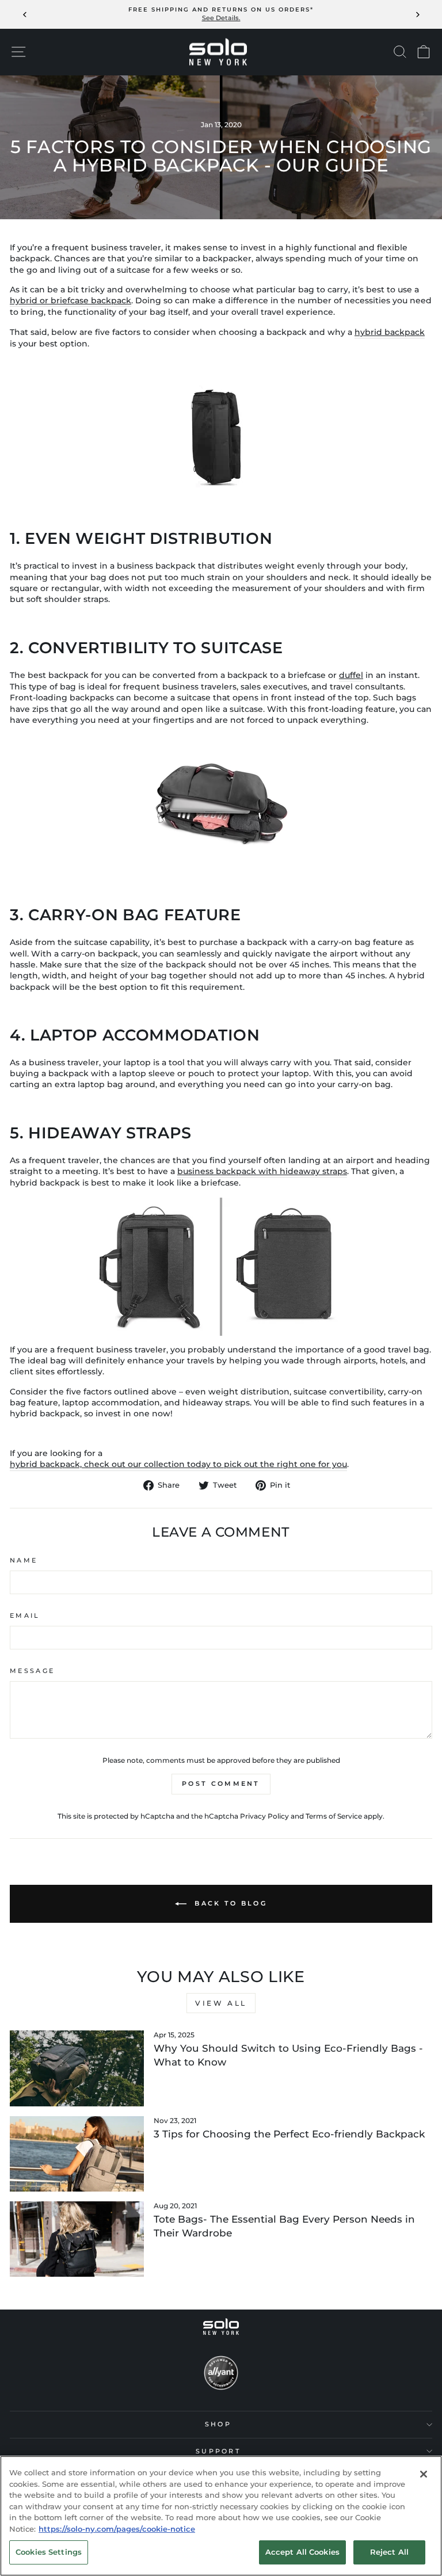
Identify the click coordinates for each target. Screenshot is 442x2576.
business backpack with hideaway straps (262, 1171)
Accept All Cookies (302, 2552)
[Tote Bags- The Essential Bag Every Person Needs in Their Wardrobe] (77, 2239)
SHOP (218, 2424)
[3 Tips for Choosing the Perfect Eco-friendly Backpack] (77, 2154)
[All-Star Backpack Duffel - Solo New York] (221, 803)
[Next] (417, 14)
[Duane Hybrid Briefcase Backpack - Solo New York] (221, 427)
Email (25, 1615)
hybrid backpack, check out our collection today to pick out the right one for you (178, 1464)
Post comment (221, 1784)
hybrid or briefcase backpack (71, 300)
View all (221, 2003)
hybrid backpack (390, 332)
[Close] (424, 2474)
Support (218, 2451)
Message (32, 1671)
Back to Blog (229, 1903)
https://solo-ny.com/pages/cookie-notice (117, 2529)
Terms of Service (334, 1816)
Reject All (389, 2552)
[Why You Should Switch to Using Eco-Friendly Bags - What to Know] (77, 2068)
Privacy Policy (264, 1816)
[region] (221, 2516)
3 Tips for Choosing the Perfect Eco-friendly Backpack (289, 2134)
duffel (351, 675)
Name (24, 1560)
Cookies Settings (49, 2552)
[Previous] (25, 14)
